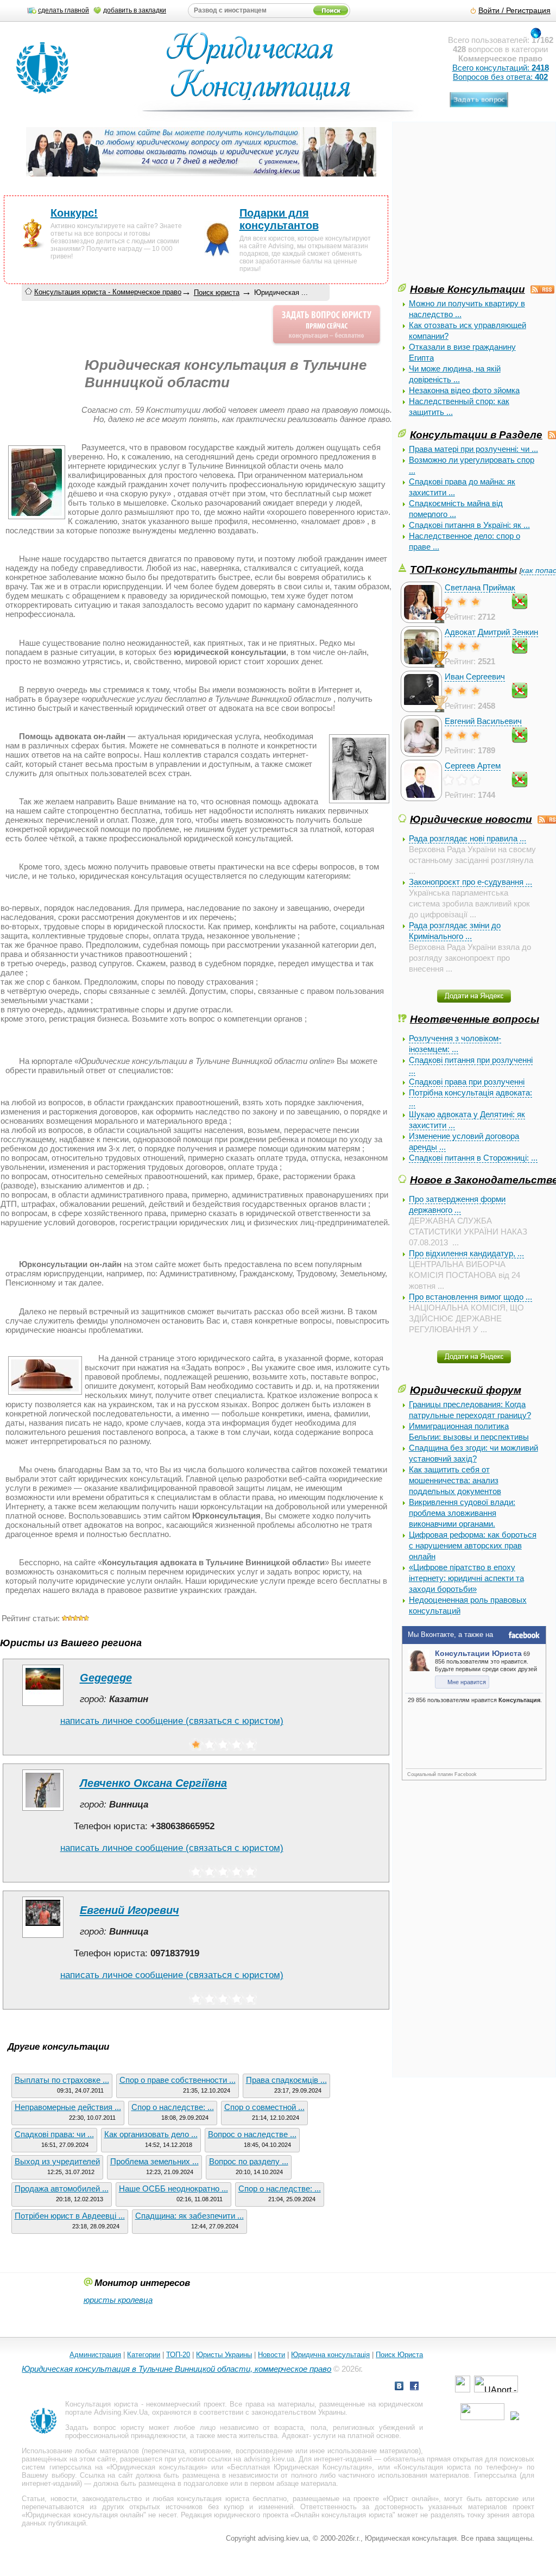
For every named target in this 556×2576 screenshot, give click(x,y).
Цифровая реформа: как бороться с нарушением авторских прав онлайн (473, 1545)
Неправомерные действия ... (68, 2107)
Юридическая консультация (157, 2467)
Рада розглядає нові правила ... (467, 838)
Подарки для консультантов (279, 219)
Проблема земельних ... (154, 2161)
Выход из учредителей (57, 2161)
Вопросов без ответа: (500, 77)
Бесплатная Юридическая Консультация (299, 2467)
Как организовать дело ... (151, 2134)
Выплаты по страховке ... (62, 2080)
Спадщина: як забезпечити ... (189, 2216)
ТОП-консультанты (463, 569)
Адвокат (295, 2436)
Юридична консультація (330, 2355)
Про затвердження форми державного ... (457, 1204)
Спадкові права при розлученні (467, 1082)
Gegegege (106, 1678)
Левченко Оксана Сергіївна (153, 1783)
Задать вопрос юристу (105, 2427)
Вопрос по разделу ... (249, 2161)
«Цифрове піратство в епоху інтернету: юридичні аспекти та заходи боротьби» (466, 1578)
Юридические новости (471, 819)
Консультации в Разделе (476, 434)
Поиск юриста (217, 292)
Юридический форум (466, 1390)
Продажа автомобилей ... (62, 2188)
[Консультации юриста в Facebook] (414, 2387)
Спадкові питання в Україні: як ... (469, 525)
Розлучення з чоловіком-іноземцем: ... (455, 1044)
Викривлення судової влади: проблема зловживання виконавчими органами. (462, 1513)
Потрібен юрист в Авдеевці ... (70, 2216)
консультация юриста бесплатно (232, 2499)
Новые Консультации (467, 289)
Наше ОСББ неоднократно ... (173, 2188)
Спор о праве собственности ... (178, 2080)
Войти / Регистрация (514, 11)
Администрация (95, 2355)
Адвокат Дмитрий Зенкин (491, 632)
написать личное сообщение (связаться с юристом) (172, 1721)
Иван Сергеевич (475, 676)
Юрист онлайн (411, 2499)
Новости (271, 2355)
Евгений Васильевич (483, 721)
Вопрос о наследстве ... (252, 2134)
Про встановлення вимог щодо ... (470, 1297)
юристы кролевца (118, 2300)
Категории (144, 2355)
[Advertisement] (477, 205)
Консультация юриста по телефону (458, 2467)
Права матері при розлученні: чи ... (473, 449)
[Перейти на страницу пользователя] (43, 1706)
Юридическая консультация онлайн (84, 2515)
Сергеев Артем (473, 766)
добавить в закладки (135, 10)
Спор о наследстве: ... (173, 2107)
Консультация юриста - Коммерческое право (108, 292)
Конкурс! (74, 213)
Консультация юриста (102, 2404)
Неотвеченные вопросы (475, 1019)
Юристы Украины (224, 2355)
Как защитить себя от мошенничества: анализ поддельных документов (455, 1480)
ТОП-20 (178, 2355)
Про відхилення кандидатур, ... (466, 1253)
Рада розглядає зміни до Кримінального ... (455, 931)
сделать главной (64, 10)
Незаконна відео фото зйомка (464, 390)
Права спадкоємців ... (286, 2080)
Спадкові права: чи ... (54, 2134)
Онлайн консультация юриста (343, 2515)
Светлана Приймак (480, 587)
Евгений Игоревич (129, 1910)
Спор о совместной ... (264, 2107)
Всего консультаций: (501, 68)
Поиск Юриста (399, 2355)
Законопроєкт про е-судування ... (470, 882)
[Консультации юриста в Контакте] (399, 2387)
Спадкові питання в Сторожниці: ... (473, 1158)
